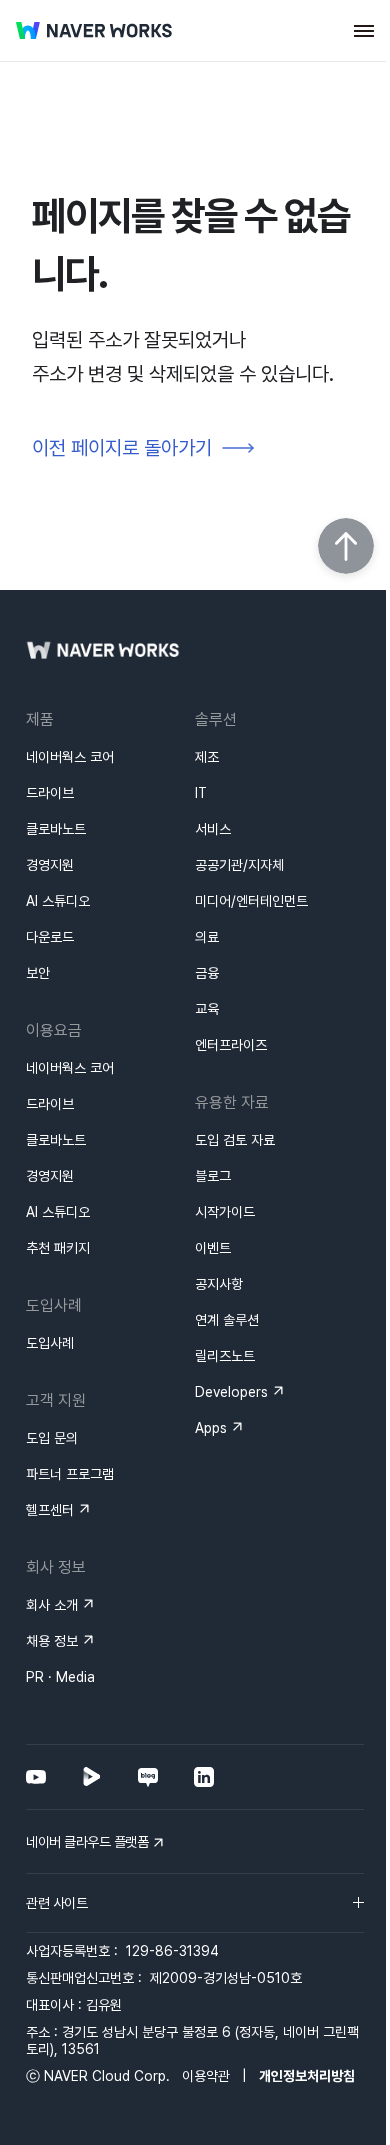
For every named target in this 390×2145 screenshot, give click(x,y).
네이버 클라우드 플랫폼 (87, 1842)
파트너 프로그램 (70, 1474)
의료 (207, 937)
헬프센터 (50, 1510)
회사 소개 (52, 1605)
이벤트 (213, 1248)
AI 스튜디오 (58, 901)
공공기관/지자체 (239, 865)
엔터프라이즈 (231, 1045)
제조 (207, 757)
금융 (207, 973)
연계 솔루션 (227, 1320)
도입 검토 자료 (235, 1140)
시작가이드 (225, 1212)
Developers (231, 1392)
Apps (211, 1428)
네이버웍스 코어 (70, 757)
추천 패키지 (58, 1248)
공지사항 (219, 1284)
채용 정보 (52, 1641)
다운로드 (50, 937)
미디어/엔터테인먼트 (251, 901)
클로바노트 (56, 829)
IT (201, 793)
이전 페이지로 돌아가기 (122, 448)
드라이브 (50, 793)
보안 (38, 973)
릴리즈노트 (225, 1356)
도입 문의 (52, 1438)
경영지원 (50, 865)
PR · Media (60, 1677)
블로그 (213, 1176)
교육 (207, 1009)
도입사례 (50, 1343)
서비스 (213, 829)
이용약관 (206, 2076)
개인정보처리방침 (307, 2076)
